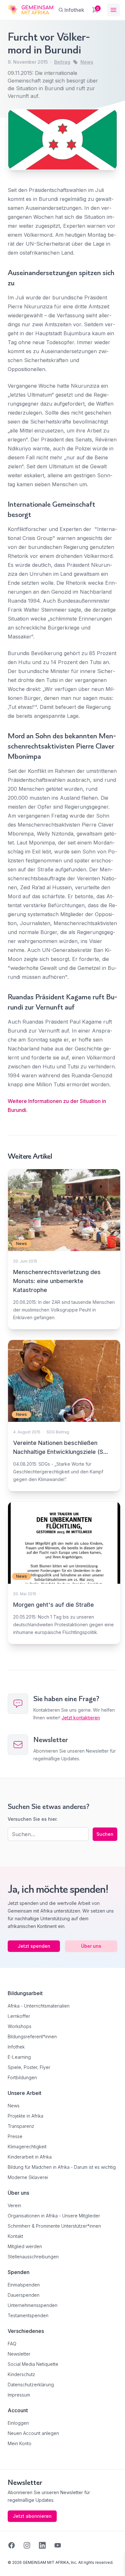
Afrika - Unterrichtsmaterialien (39, 2006)
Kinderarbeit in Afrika (30, 2157)
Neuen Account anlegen (33, 2433)
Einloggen (18, 2423)
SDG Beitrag (58, 1432)
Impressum (19, 2395)
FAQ (12, 2344)
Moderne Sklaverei (28, 2177)
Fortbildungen (22, 2077)
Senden (63, 1407)
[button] (12, 2564)
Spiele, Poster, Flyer (29, 2067)
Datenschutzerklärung (31, 2385)
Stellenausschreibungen (33, 2257)
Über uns (91, 1946)
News (87, 62)
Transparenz (21, 2126)
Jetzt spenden (34, 1946)
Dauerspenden (24, 2295)
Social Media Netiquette (33, 2364)
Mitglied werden (25, 2246)
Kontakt (15, 2236)
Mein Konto (20, 2443)
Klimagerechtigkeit (27, 2147)
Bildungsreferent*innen (32, 2037)
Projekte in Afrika (25, 2116)
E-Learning (19, 2057)
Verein (14, 2205)
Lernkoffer (19, 2016)
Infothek (16, 2047)
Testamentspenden (28, 2315)
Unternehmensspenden (33, 2305)
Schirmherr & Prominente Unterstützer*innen (54, 2226)
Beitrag (62, 62)
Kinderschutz (21, 2374)
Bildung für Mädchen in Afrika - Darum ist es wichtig (62, 2167)
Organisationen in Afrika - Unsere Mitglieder (54, 2216)
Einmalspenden (24, 2285)
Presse (15, 2136)
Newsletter (19, 2354)
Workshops (20, 2026)
